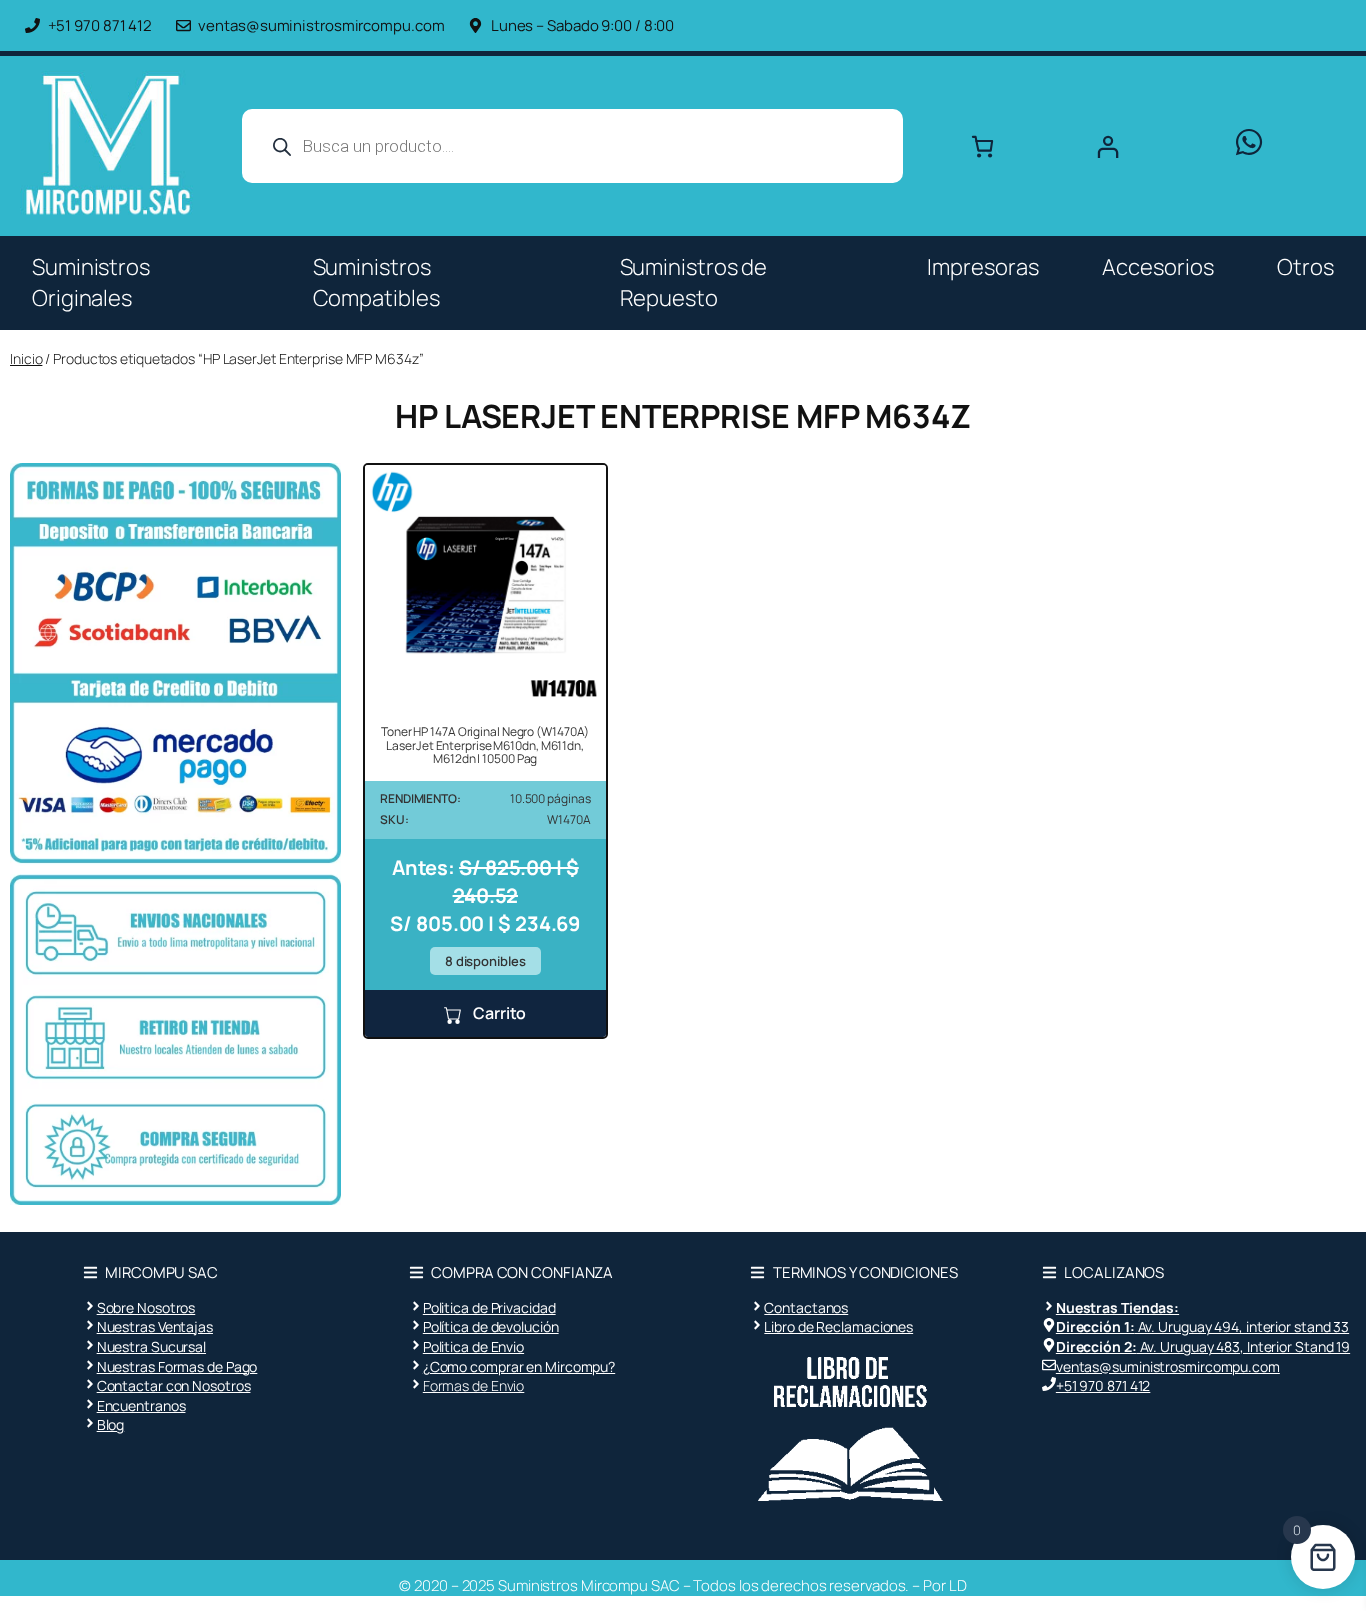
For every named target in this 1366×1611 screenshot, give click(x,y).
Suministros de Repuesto (694, 282)
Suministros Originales (91, 282)
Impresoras (982, 267)
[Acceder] (1146, 146)
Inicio (26, 358)
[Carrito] (982, 146)
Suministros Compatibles (376, 282)
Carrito (498, 1013)
